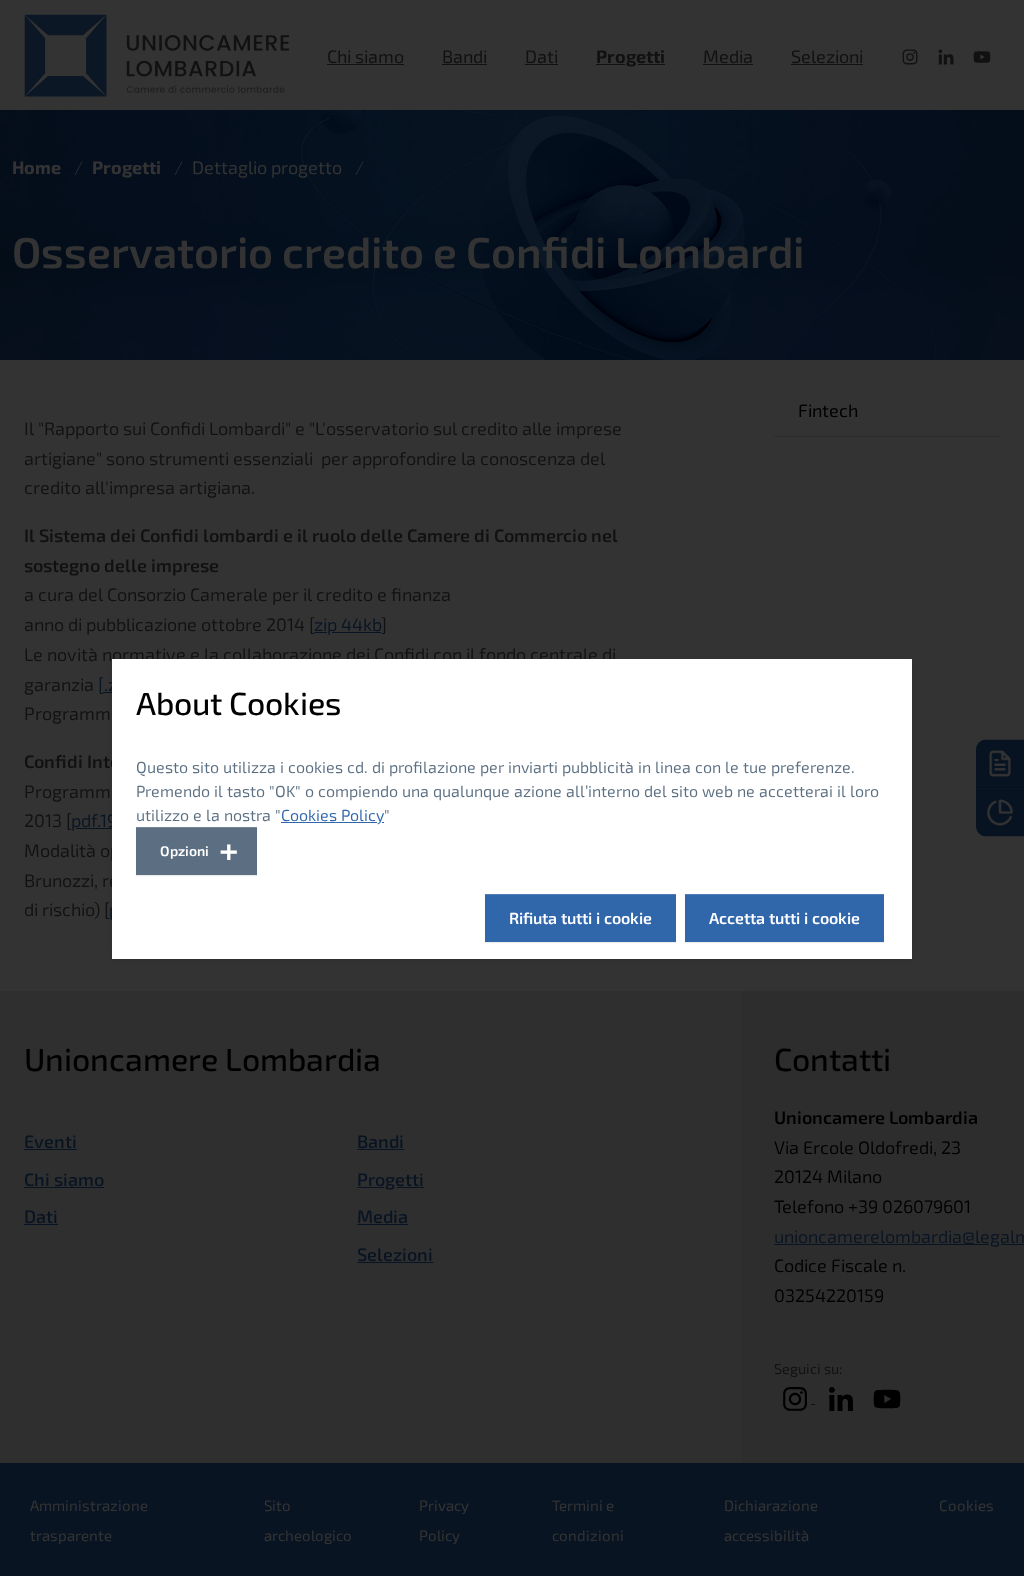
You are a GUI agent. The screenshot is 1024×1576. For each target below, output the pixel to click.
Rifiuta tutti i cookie (580, 917)
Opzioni (184, 850)
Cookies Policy (332, 814)
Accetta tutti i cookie (784, 917)
